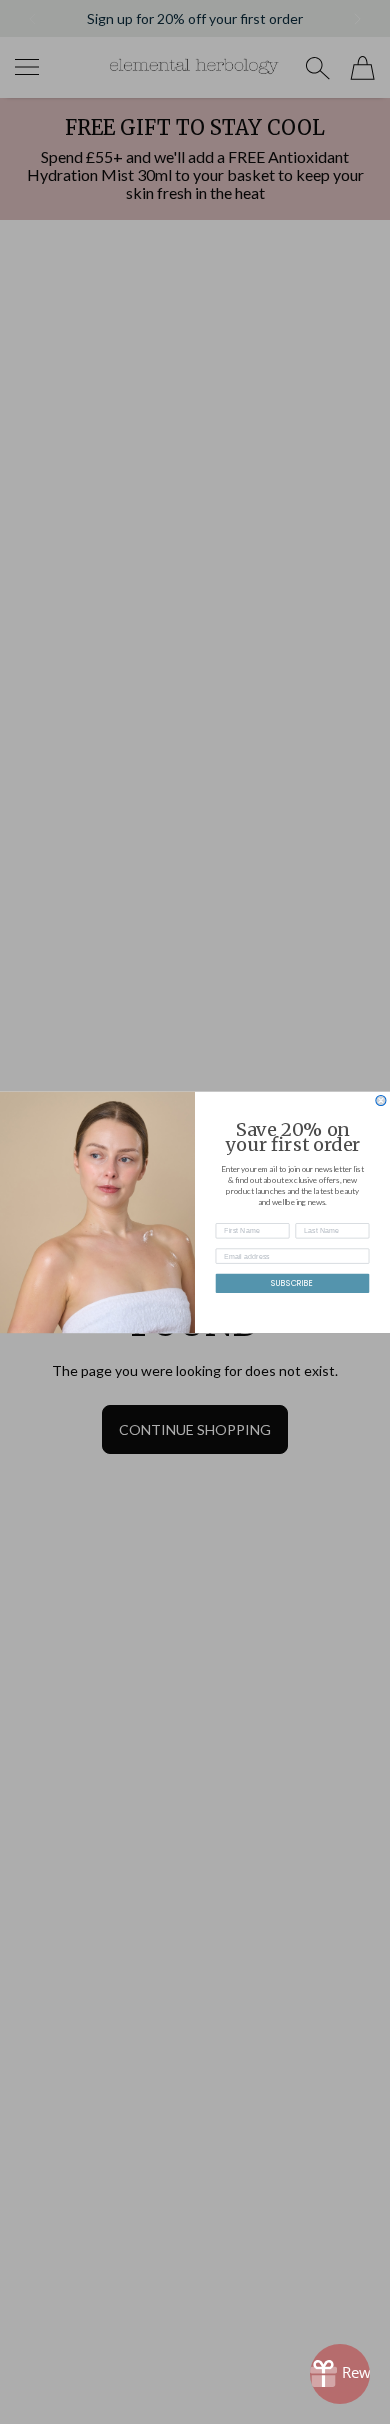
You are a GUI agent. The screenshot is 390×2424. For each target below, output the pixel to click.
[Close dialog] (381, 1100)
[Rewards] (340, 2374)
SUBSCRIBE (292, 1283)
